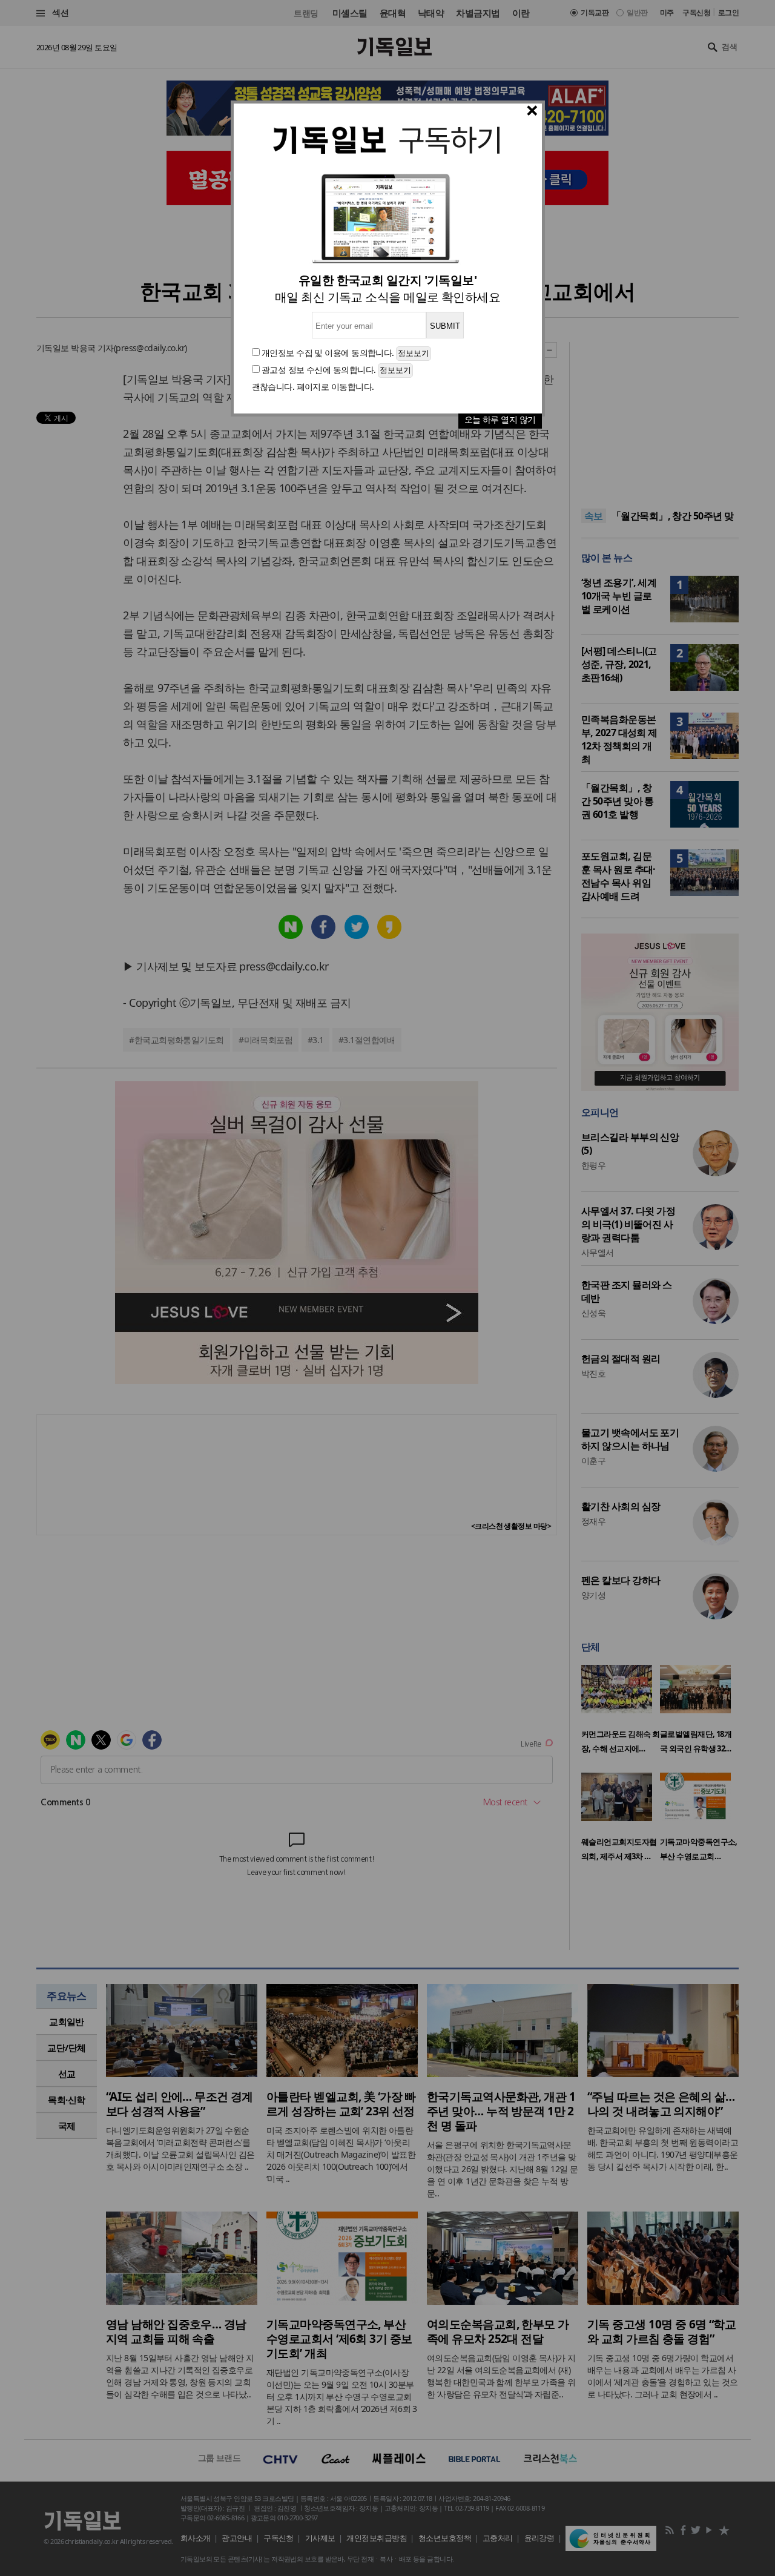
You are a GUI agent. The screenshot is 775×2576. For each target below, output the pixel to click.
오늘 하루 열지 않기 (500, 419)
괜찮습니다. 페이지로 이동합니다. (313, 387)
